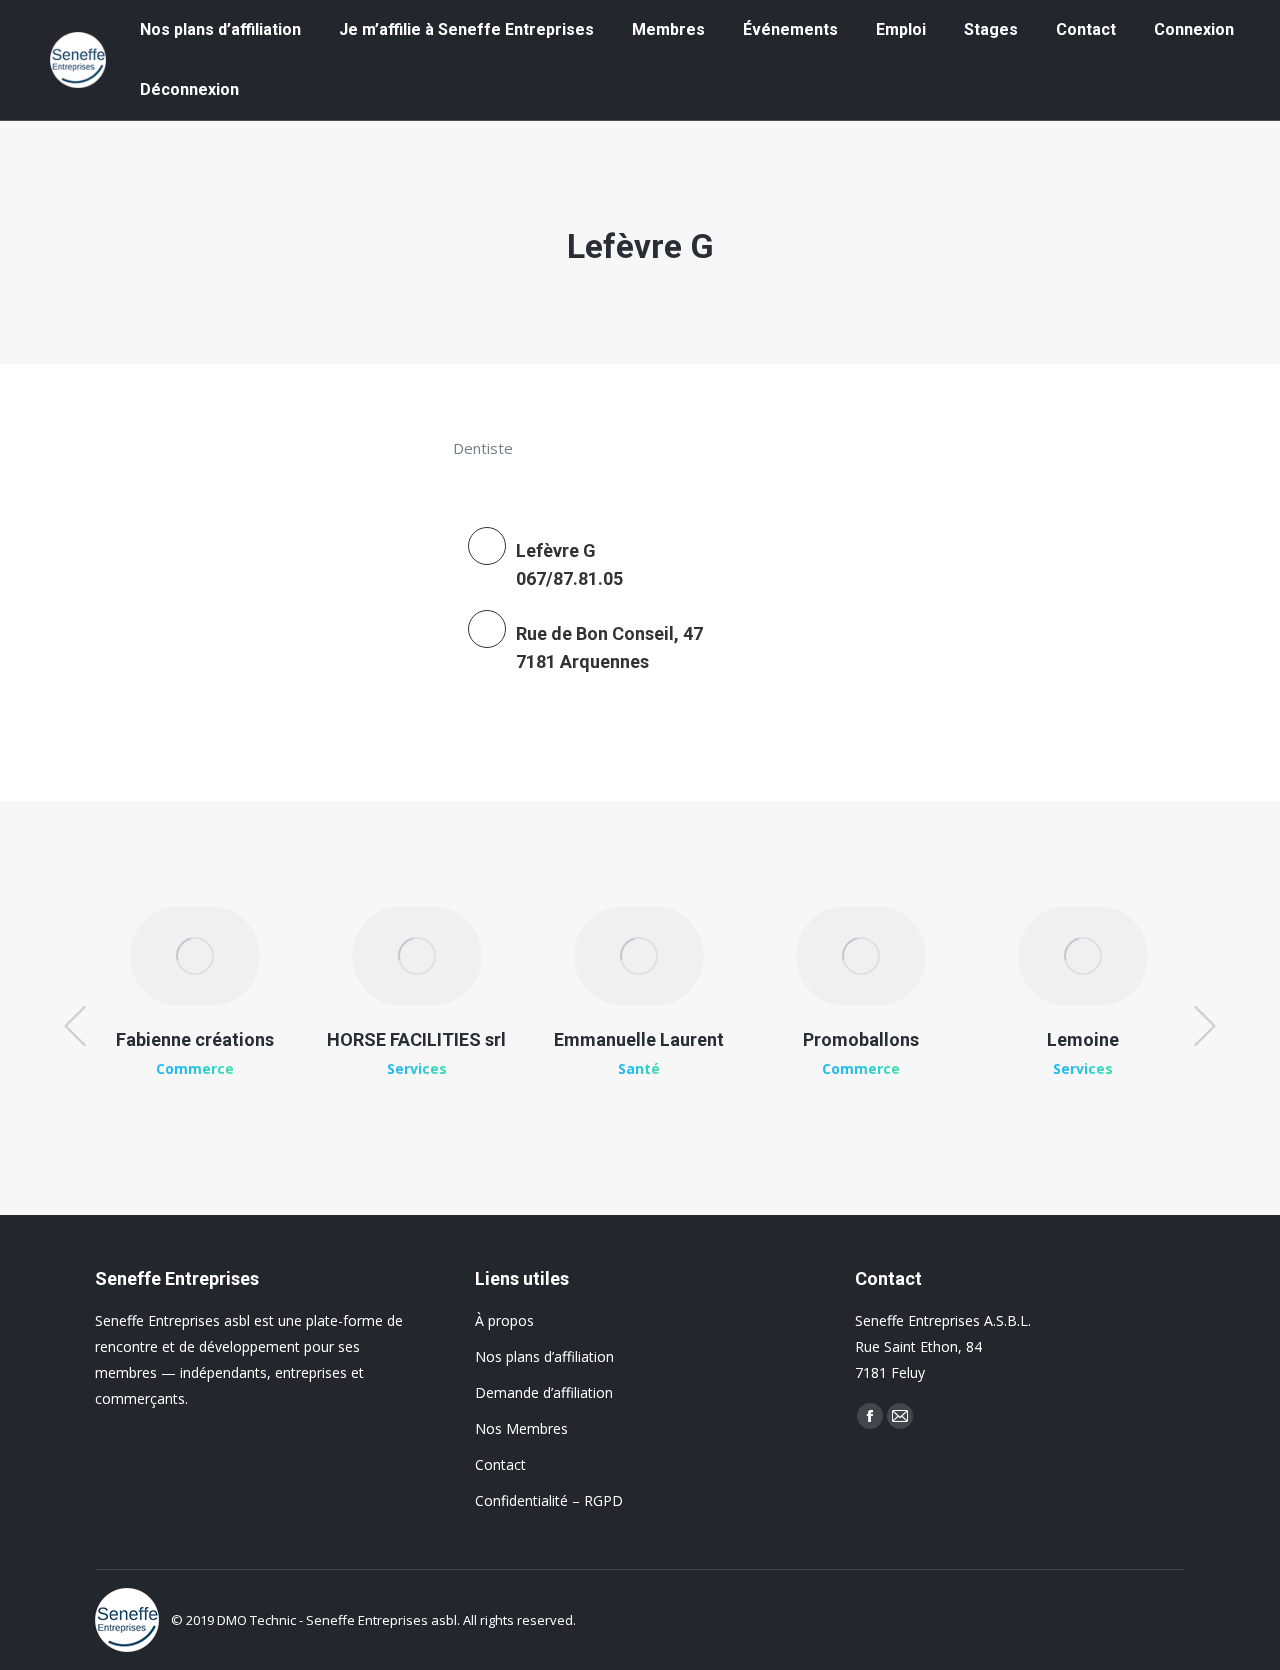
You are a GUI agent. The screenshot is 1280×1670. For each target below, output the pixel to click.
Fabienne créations (195, 1039)
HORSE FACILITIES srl (416, 1039)
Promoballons (861, 1039)
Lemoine (1083, 1039)
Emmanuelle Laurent (639, 1039)
